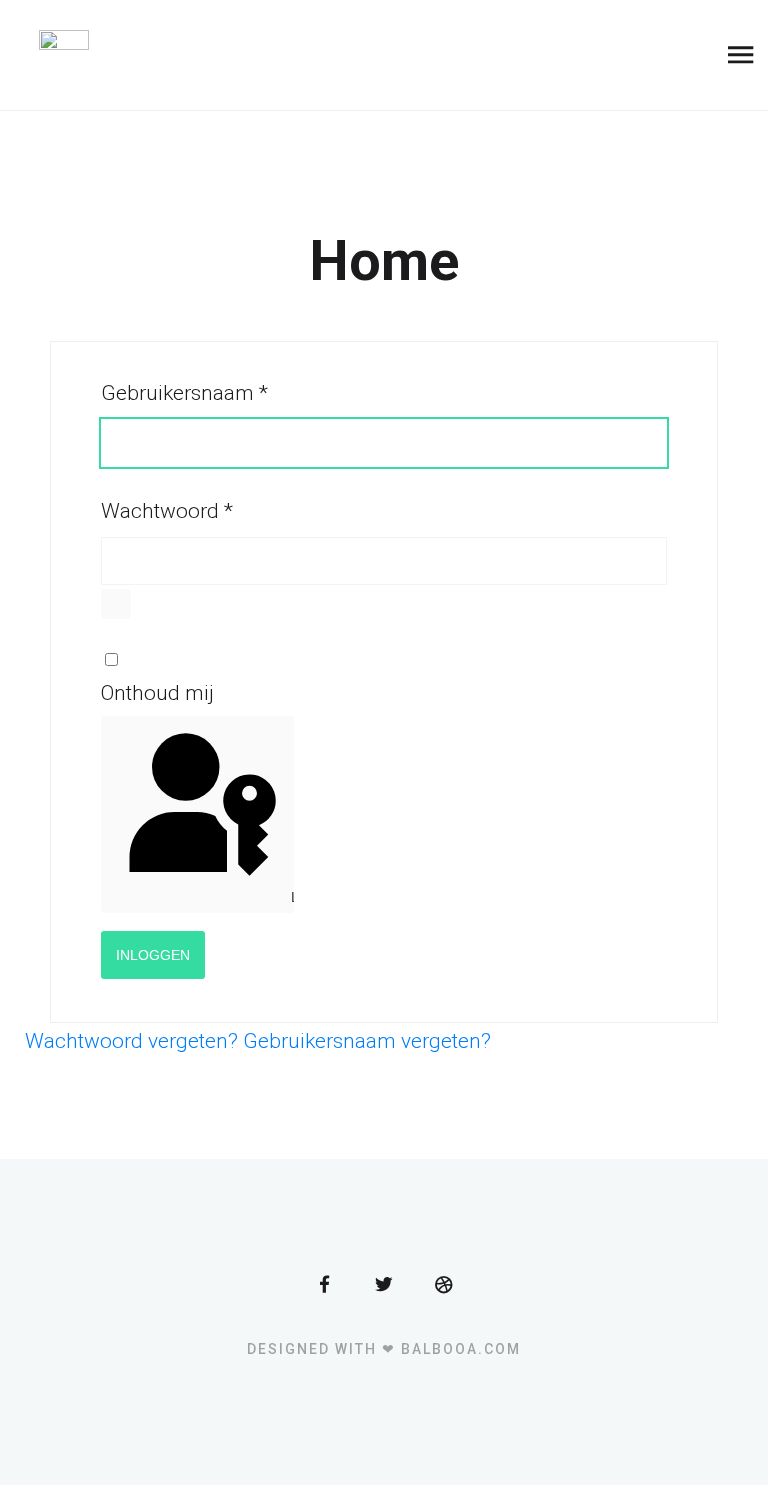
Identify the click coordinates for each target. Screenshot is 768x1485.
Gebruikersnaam (184, 393)
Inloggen (153, 955)
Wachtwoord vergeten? (134, 1041)
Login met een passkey (290, 897)
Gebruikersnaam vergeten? (367, 1041)
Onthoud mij (157, 693)
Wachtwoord (167, 511)
